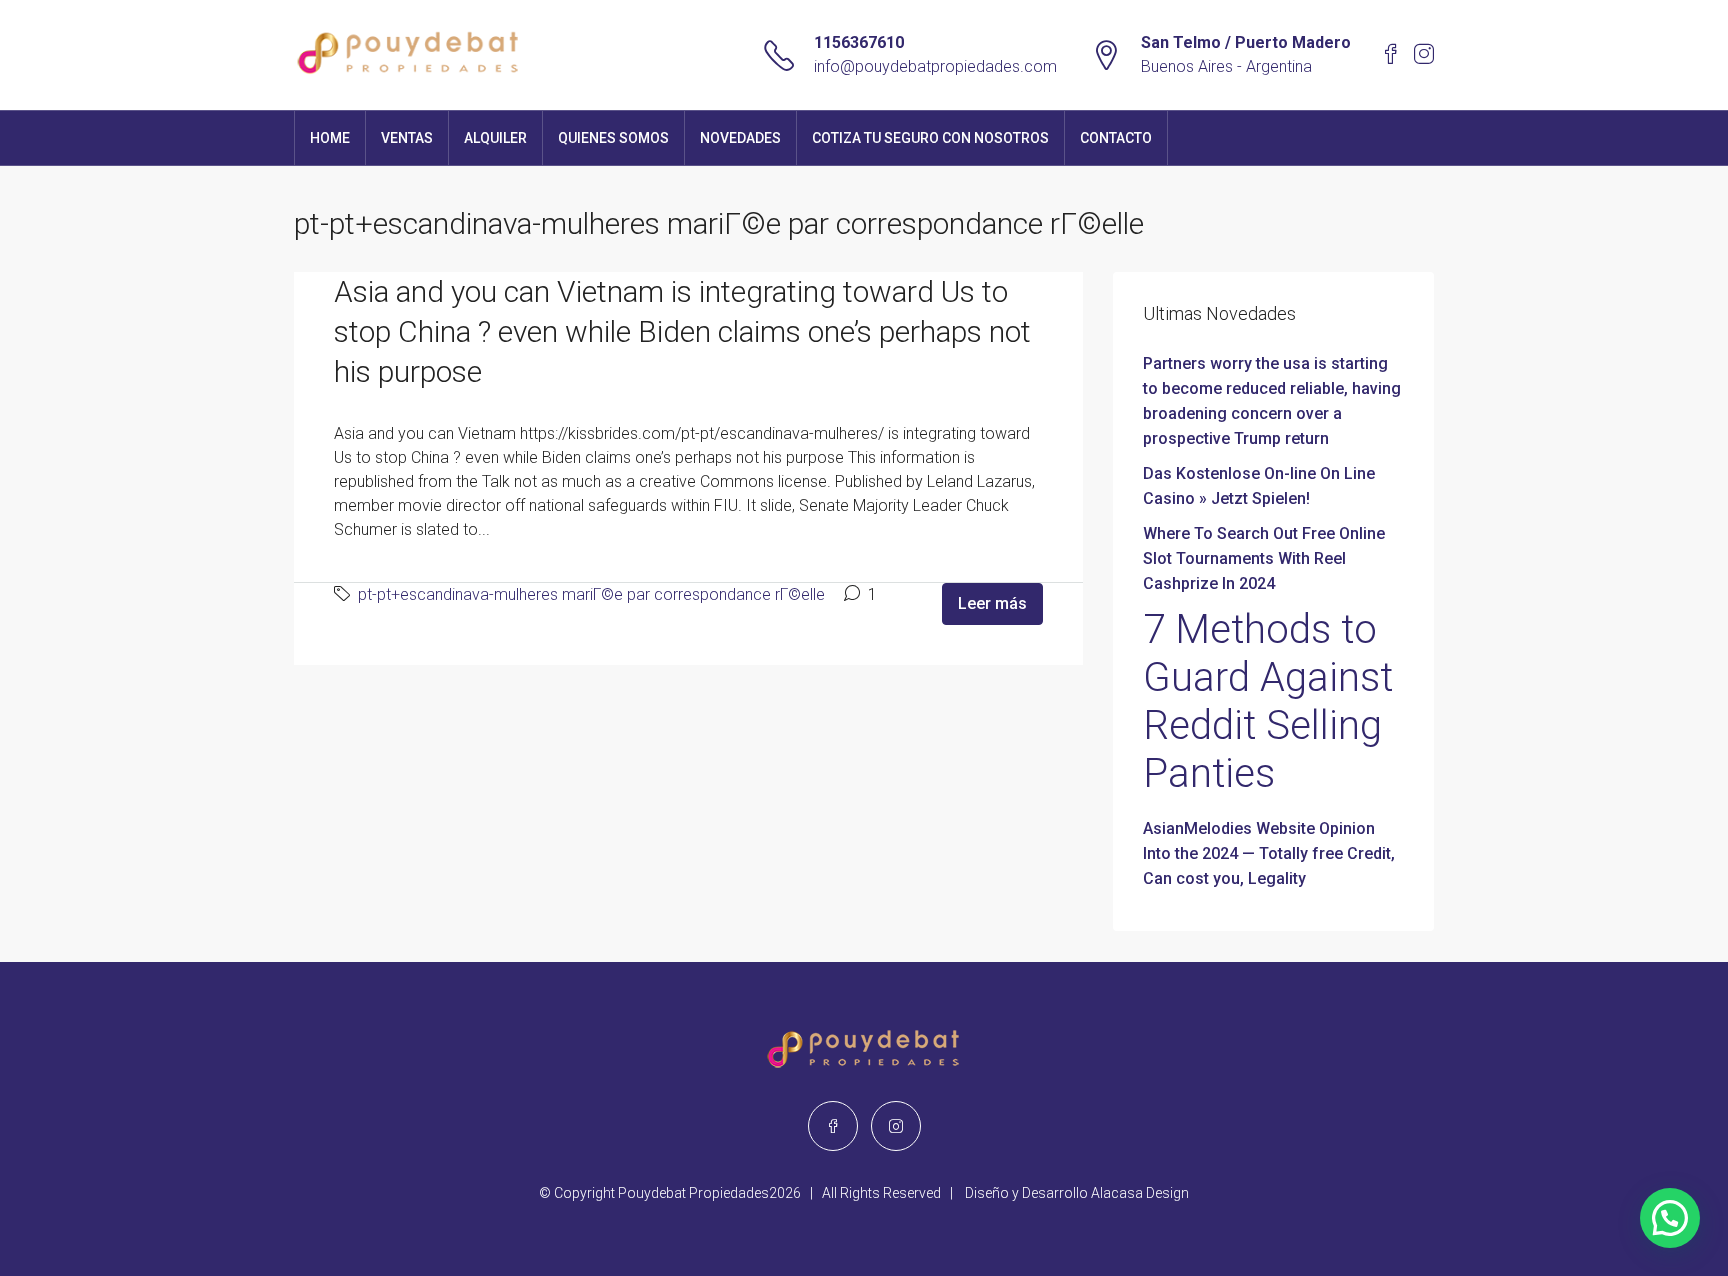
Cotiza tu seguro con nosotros (930, 138)
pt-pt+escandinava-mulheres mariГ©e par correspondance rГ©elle (591, 594)
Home (330, 138)
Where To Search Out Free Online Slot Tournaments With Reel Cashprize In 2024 (1264, 558)
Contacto (1116, 138)
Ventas (407, 138)
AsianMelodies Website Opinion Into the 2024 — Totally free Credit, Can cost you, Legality (1269, 853)
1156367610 (859, 42)
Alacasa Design (1140, 1193)
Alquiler (495, 138)
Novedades (740, 138)
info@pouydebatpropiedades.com (935, 66)
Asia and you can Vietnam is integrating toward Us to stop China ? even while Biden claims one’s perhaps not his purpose (682, 331)
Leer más (992, 603)
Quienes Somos (613, 138)
